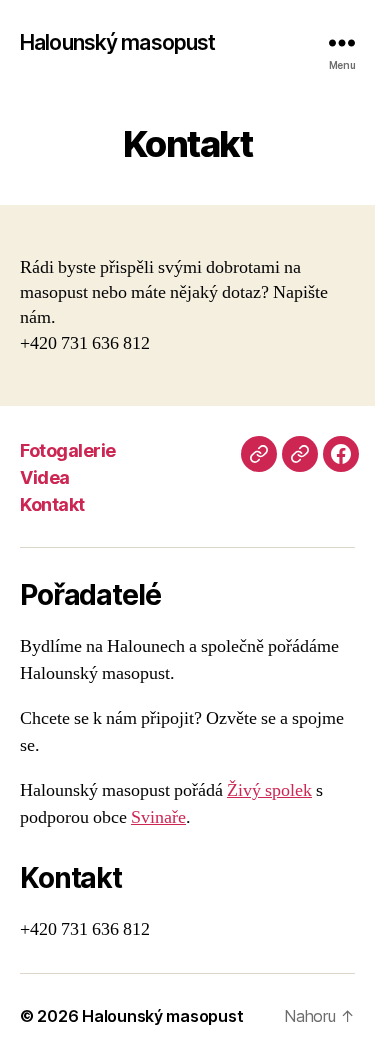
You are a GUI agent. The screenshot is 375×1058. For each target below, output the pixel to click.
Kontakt (52, 504)
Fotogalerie (68, 450)
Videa (45, 477)
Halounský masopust (117, 42)
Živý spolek (269, 790)
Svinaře (158, 817)
